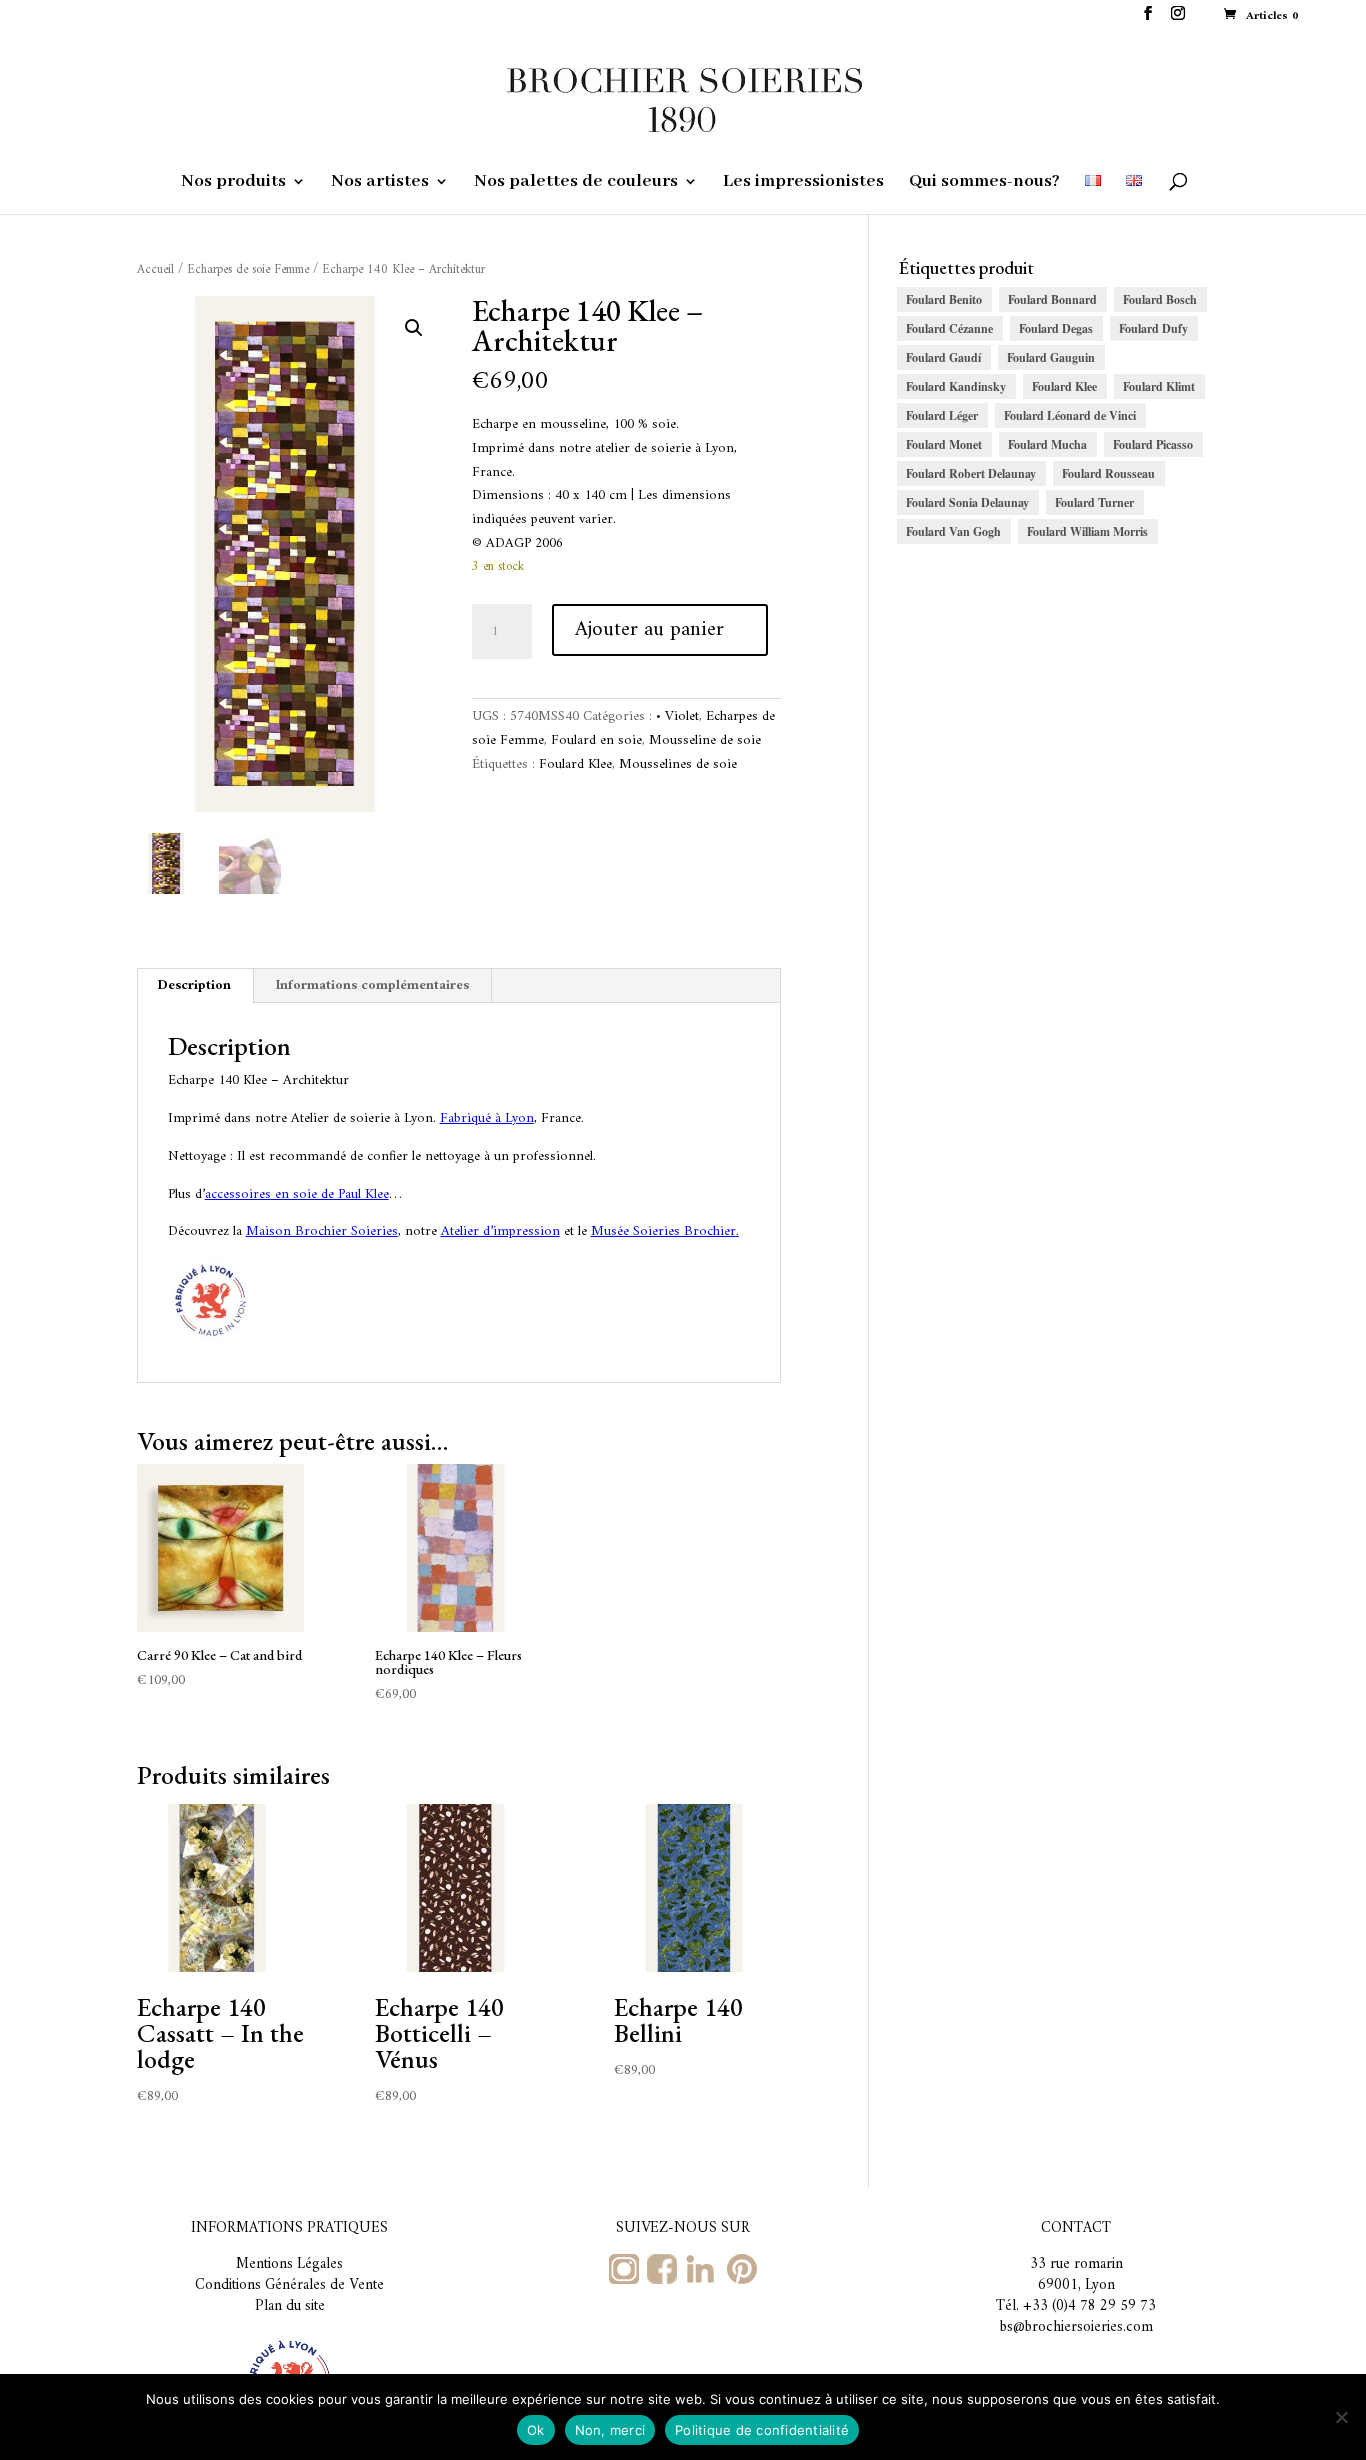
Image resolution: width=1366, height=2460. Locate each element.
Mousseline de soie (705, 740)
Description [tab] (194, 985)
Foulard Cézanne (949, 328)
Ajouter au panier (649, 629)
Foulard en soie (596, 740)
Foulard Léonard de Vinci (1070, 415)
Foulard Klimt (1159, 386)
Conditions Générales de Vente (289, 2285)
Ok (536, 2430)
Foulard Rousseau (1108, 473)
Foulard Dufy (1153, 328)
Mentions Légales (289, 2264)
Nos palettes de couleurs (576, 183)
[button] (414, 328)
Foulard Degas (1056, 328)
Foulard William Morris (1087, 531)
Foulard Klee (575, 764)
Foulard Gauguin (1051, 357)
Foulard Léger (942, 415)
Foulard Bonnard (1052, 299)
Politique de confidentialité (762, 2430)
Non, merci (610, 2430)
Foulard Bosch (1160, 299)
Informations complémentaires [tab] (372, 985)
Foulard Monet (944, 444)
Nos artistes (380, 183)
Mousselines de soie (678, 764)
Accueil (155, 270)
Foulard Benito (944, 299)
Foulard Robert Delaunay (971, 473)
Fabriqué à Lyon (487, 1118)
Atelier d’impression (500, 1231)
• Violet (677, 716)
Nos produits (233, 183)
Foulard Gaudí (943, 357)
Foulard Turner (1094, 502)
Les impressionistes (803, 183)
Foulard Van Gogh (953, 531)
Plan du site (290, 2306)
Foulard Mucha (1047, 444)
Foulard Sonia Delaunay (967, 502)
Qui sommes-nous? (984, 183)
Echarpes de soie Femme (248, 270)
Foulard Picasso (1153, 444)
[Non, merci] (1341, 2417)
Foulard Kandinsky (956, 386)
